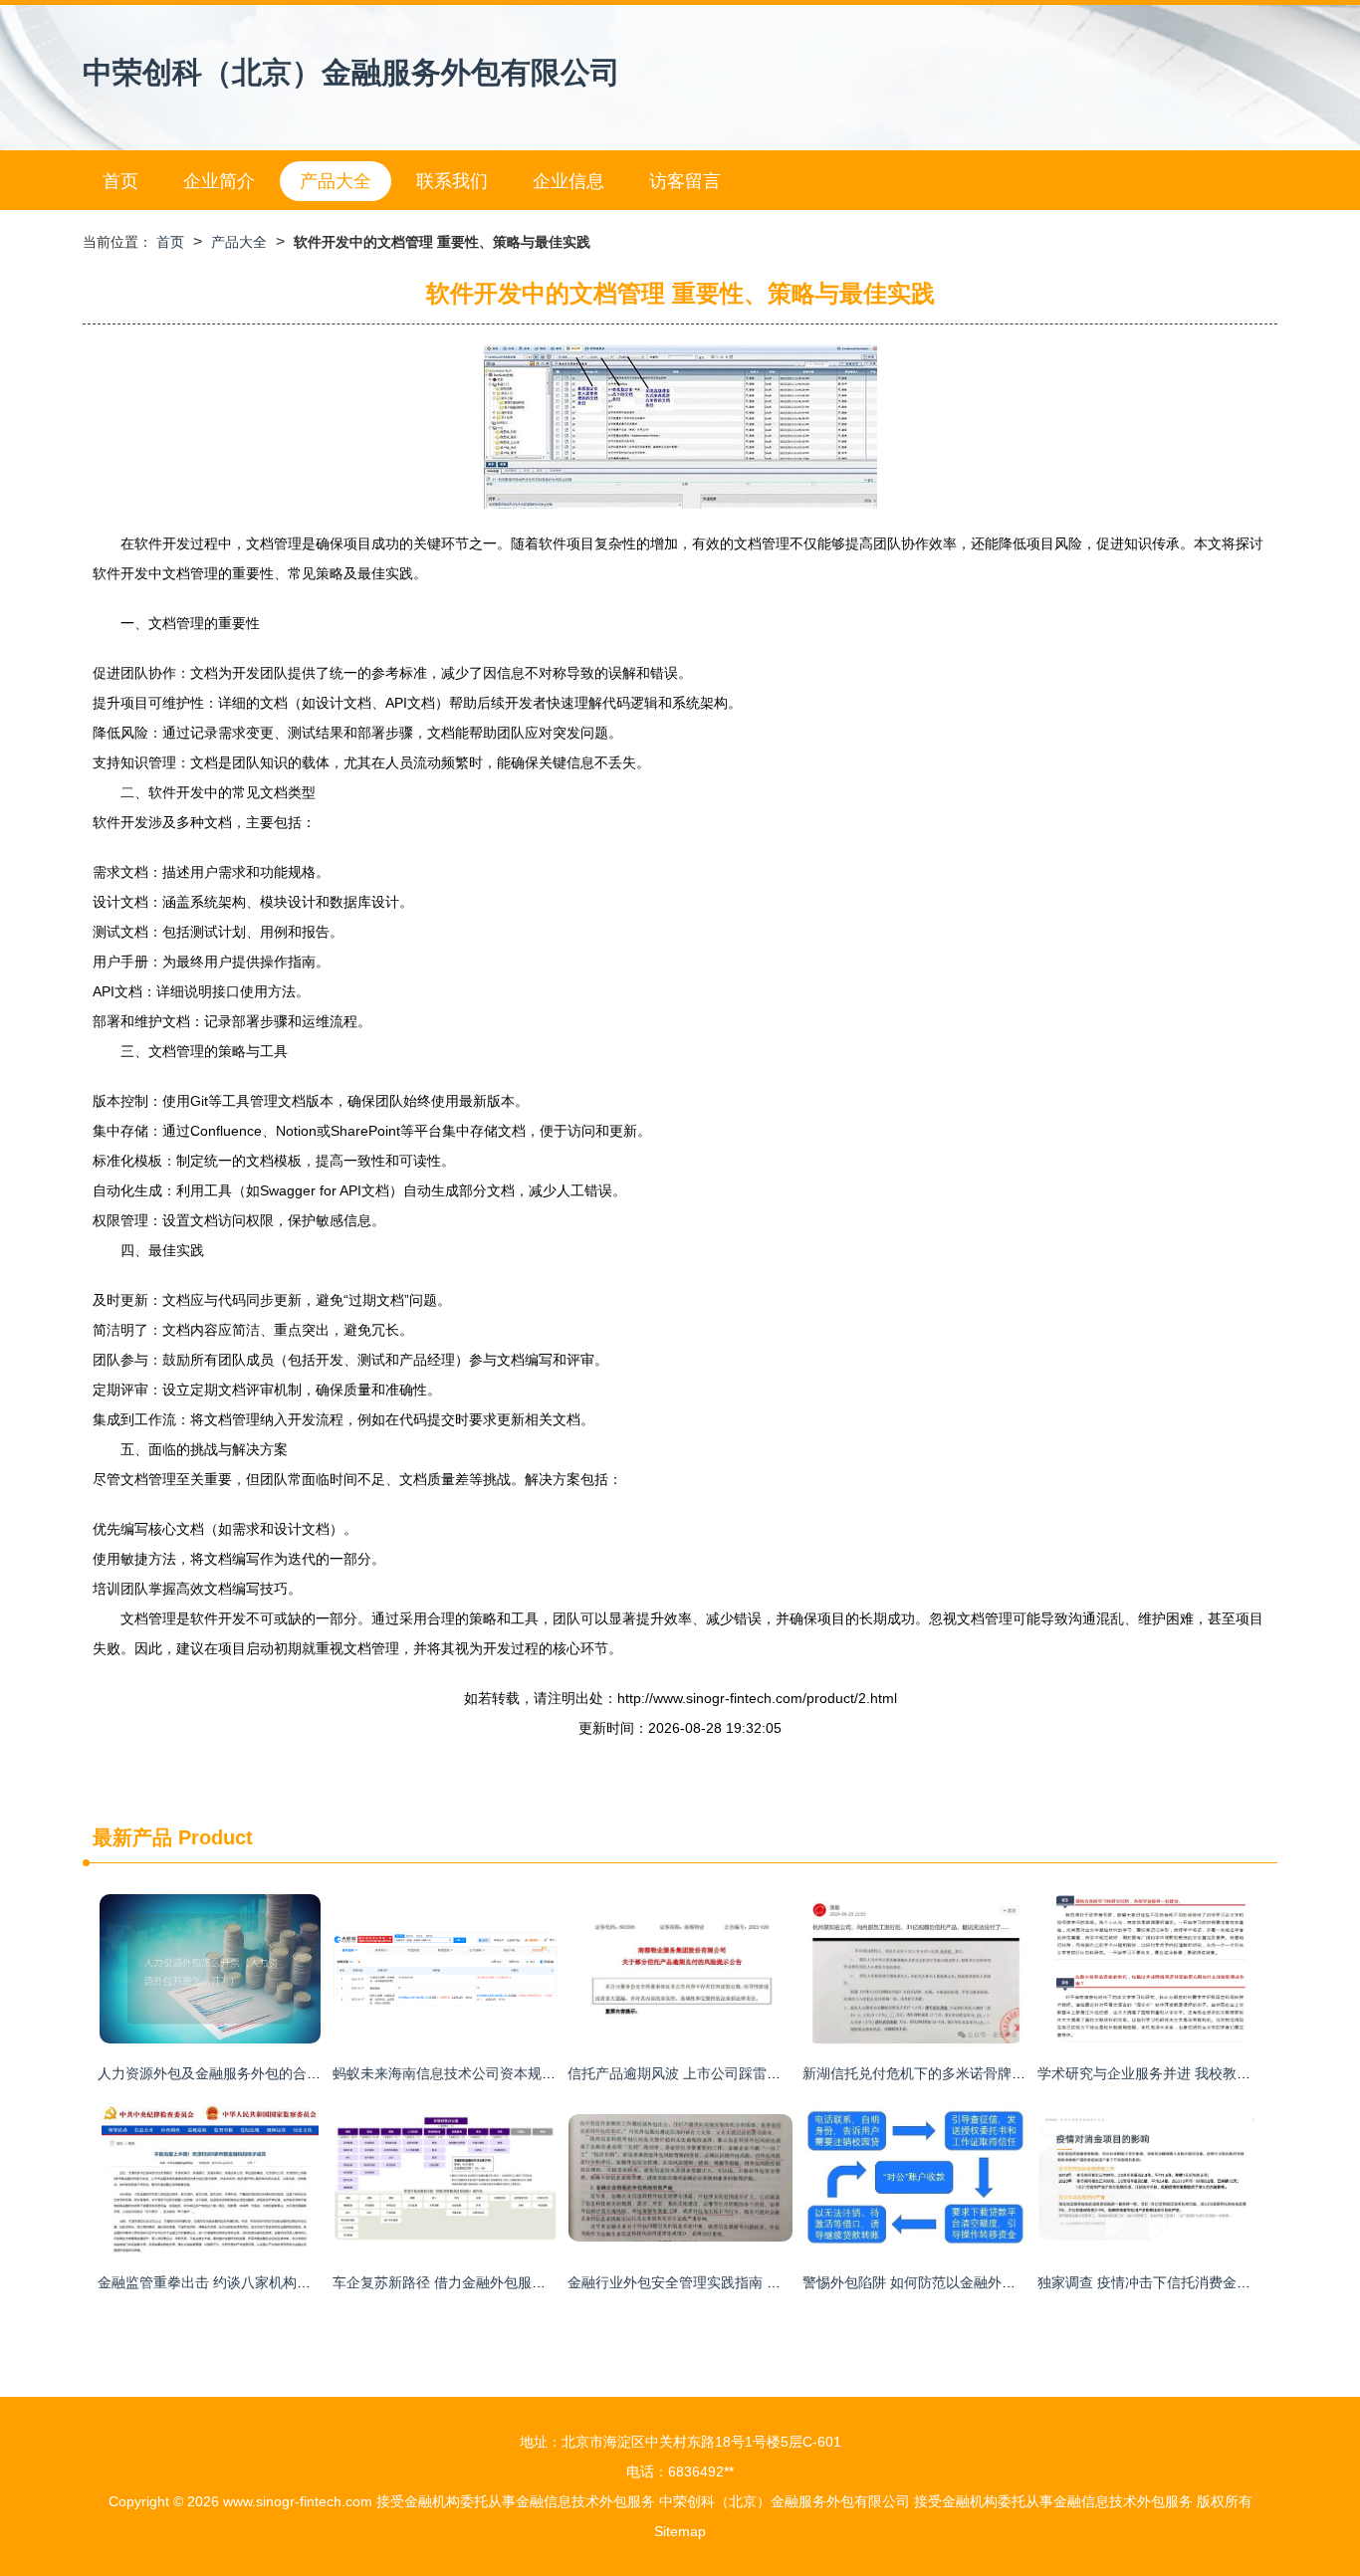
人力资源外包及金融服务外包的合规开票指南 (237, 2073)
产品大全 (336, 181)
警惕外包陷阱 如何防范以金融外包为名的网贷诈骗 (958, 2282)
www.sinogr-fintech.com (298, 2501)
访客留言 (685, 181)
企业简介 (219, 181)
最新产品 (132, 1837)
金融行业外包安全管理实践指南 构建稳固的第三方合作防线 (751, 2282)
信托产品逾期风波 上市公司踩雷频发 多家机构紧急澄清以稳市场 (767, 2073)
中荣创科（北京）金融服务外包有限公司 (351, 72)
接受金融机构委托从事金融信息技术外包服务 (516, 2501)
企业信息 (568, 181)
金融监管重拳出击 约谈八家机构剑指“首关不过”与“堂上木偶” (284, 2282)
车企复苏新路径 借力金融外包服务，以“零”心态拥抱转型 (507, 2282)
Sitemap (680, 2531)
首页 (120, 181)
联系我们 (452, 181)
